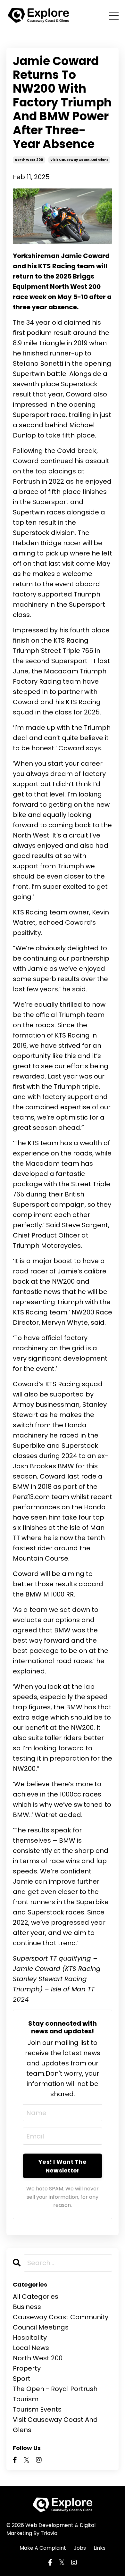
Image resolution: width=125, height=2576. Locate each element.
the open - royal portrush (55, 2389)
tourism (26, 2399)
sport (22, 2379)
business (27, 2307)
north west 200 (29, 160)
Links (100, 2548)
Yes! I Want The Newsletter (63, 2166)
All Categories (36, 2297)
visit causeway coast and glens (79, 160)
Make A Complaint (43, 2548)
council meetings (41, 2327)
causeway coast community (61, 2317)
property (27, 2368)
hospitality (30, 2338)
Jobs (80, 2548)
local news (31, 2348)
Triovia (49, 2533)
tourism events (37, 2409)
